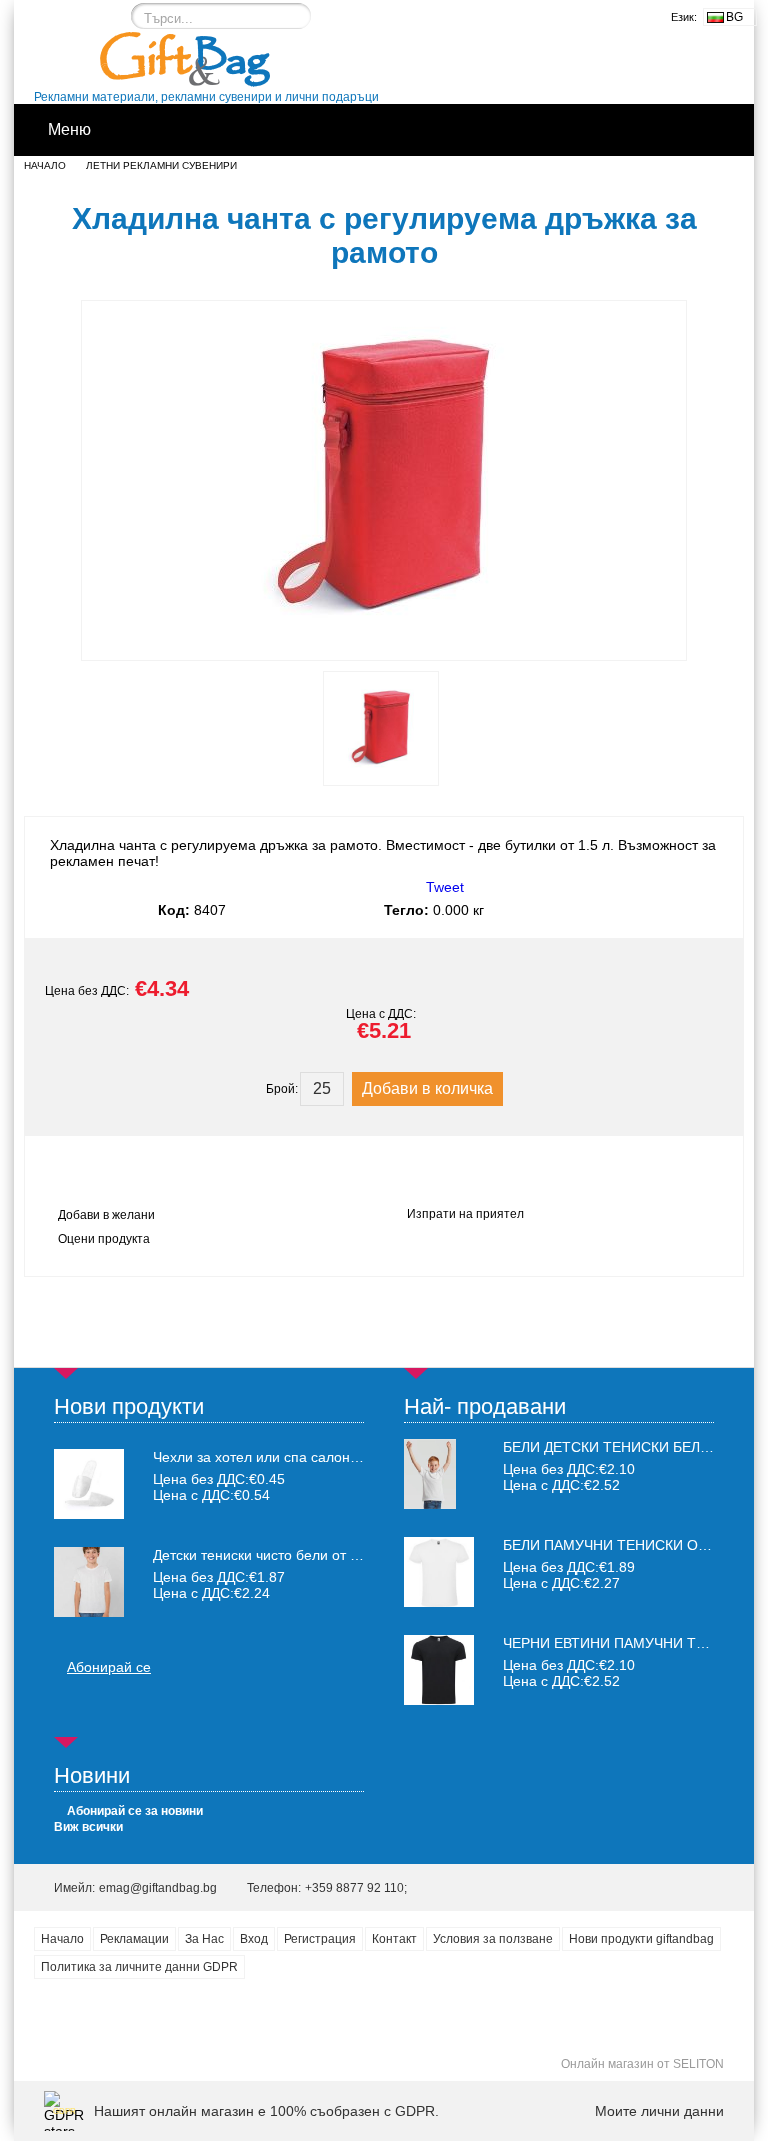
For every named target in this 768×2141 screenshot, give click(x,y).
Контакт (394, 1939)
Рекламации (134, 1939)
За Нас (204, 1939)
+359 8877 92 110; (356, 1888)
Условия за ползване (493, 1939)
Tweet (445, 887)
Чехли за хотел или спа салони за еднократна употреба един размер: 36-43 (258, 1457)
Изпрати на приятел (465, 1214)
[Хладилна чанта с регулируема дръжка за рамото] (384, 642)
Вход (254, 1939)
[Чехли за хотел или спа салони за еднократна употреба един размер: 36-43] (89, 1484)
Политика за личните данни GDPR (139, 1967)
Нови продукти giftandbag (641, 1939)
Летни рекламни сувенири (161, 165)
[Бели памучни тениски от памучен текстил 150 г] (439, 1602)
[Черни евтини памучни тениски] (439, 1700)
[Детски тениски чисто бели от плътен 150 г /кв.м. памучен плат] (89, 1582)
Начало (45, 165)
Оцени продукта (104, 1239)
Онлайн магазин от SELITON (642, 2064)
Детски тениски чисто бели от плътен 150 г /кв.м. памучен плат (258, 1555)
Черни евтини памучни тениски (628, 1643)
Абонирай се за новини (135, 1811)
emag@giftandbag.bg (158, 1888)
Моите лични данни (659, 2111)
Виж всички (88, 1827)
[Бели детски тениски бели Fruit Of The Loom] (430, 1504)
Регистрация (320, 1939)
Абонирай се (109, 1667)
